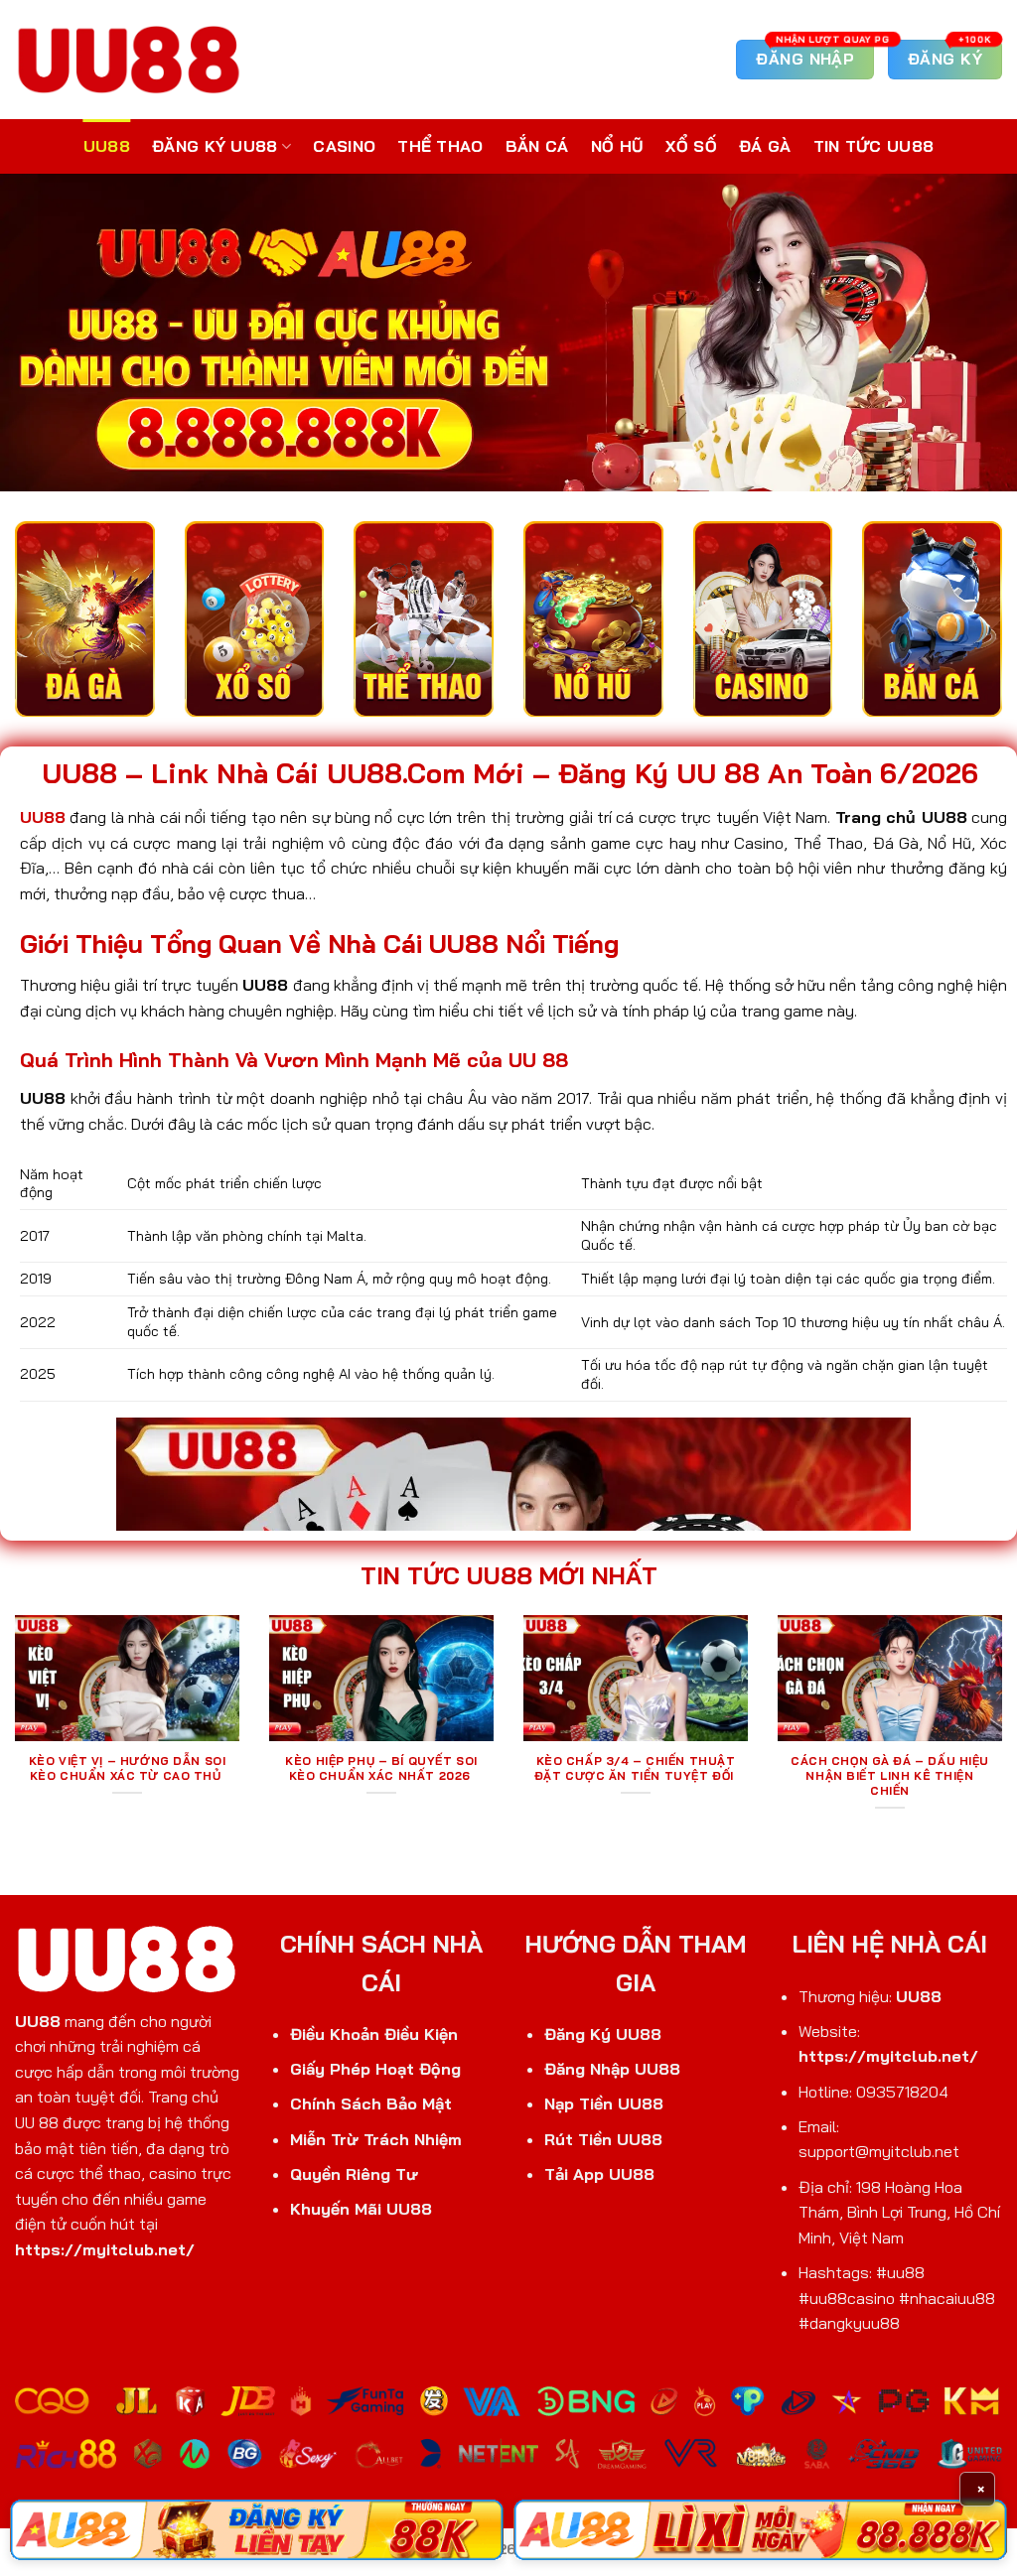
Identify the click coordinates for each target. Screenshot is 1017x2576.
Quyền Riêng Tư (354, 2174)
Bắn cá (537, 146)
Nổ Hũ (618, 146)
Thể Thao (440, 146)
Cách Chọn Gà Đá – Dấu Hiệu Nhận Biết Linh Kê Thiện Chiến (890, 1776)
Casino (344, 146)
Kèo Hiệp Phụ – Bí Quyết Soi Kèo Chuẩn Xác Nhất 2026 (381, 1768)
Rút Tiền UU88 (603, 2139)
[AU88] (257, 2530)
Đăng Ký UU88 (215, 146)
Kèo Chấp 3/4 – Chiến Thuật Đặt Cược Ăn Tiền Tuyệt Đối (636, 1768)
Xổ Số (691, 146)
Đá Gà (765, 146)
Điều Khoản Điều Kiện (374, 2034)
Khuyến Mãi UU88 (361, 2209)
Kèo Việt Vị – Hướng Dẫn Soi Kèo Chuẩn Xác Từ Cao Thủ (128, 1768)
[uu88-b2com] (129, 59)
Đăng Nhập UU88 (612, 2069)
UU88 (107, 146)
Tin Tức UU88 (874, 146)
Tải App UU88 (599, 2174)
